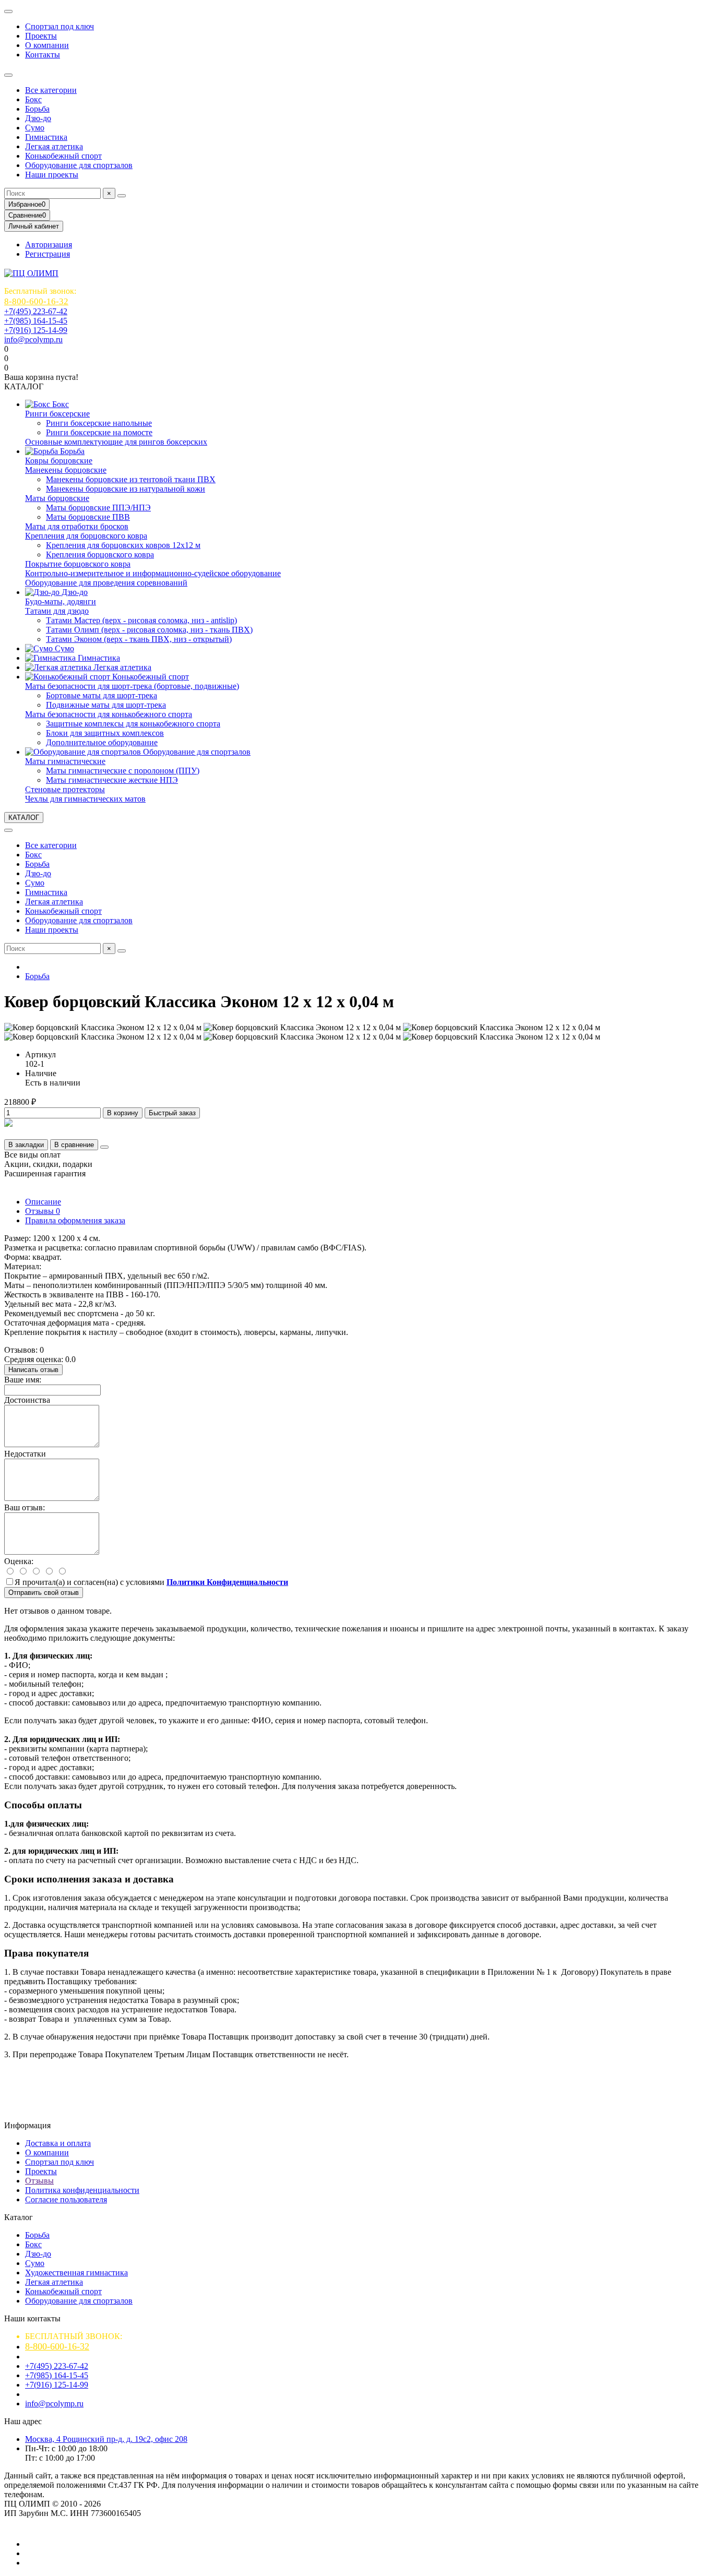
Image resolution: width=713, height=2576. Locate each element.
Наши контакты (32, 2318)
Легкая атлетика (54, 146)
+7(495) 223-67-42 (36, 311)
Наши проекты (52, 175)
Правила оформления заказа (75, 1220)
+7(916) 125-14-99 (36, 330)
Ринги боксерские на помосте (99, 432)
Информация (27, 2125)
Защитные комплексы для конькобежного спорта (133, 724)
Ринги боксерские (57, 414)
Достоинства (27, 1400)
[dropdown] (8, 11)
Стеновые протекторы (65, 789)
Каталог (19, 2217)
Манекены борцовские (66, 470)
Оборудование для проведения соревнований (106, 583)
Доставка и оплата (58, 2143)
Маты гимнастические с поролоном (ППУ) (123, 771)
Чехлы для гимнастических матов (85, 799)
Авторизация (49, 245)
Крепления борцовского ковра (100, 554)
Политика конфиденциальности (82, 2190)
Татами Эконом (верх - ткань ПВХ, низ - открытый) (139, 639)
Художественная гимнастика (76, 2273)
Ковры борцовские (59, 461)
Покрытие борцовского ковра (78, 564)
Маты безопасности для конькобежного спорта (109, 714)
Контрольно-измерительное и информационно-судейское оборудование (153, 573)
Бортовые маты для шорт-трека (102, 695)
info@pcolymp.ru (33, 339)
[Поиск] (122, 196)
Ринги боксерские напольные (99, 423)
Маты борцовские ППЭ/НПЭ (98, 508)
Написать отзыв (33, 1370)
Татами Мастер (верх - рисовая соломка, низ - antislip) (141, 620)
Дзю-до (38, 118)
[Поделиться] (104, 1147)
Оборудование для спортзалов (79, 165)
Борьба (37, 109)
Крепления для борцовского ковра (86, 536)
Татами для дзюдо (57, 611)
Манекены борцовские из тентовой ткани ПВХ (131, 479)
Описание (43, 1202)
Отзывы (43, 1211)
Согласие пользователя (66, 2199)
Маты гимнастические (65, 761)
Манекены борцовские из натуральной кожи (126, 489)
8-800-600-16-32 (36, 301)
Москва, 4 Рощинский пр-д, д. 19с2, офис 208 (106, 2439)
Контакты (43, 55)
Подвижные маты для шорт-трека (106, 705)
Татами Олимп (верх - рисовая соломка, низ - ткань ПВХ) (149, 630)
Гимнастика (46, 137)
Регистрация (47, 254)
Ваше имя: (23, 1380)
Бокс (33, 99)
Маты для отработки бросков (77, 526)
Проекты (41, 36)
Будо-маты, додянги (61, 601)
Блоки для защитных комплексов (105, 733)
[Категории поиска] (8, 75)
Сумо (35, 128)
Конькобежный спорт (63, 156)
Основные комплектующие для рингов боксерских (116, 442)
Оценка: (19, 1561)
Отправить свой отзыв (44, 1593)
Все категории (51, 90)
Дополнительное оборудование (102, 742)
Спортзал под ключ (60, 26)
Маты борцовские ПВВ (88, 517)
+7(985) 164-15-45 (36, 321)
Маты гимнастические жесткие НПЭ (112, 780)
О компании (47, 45)
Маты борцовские (57, 498)
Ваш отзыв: (25, 1507)
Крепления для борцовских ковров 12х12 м (123, 545)
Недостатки (25, 1454)
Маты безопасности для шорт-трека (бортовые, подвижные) (132, 686)
